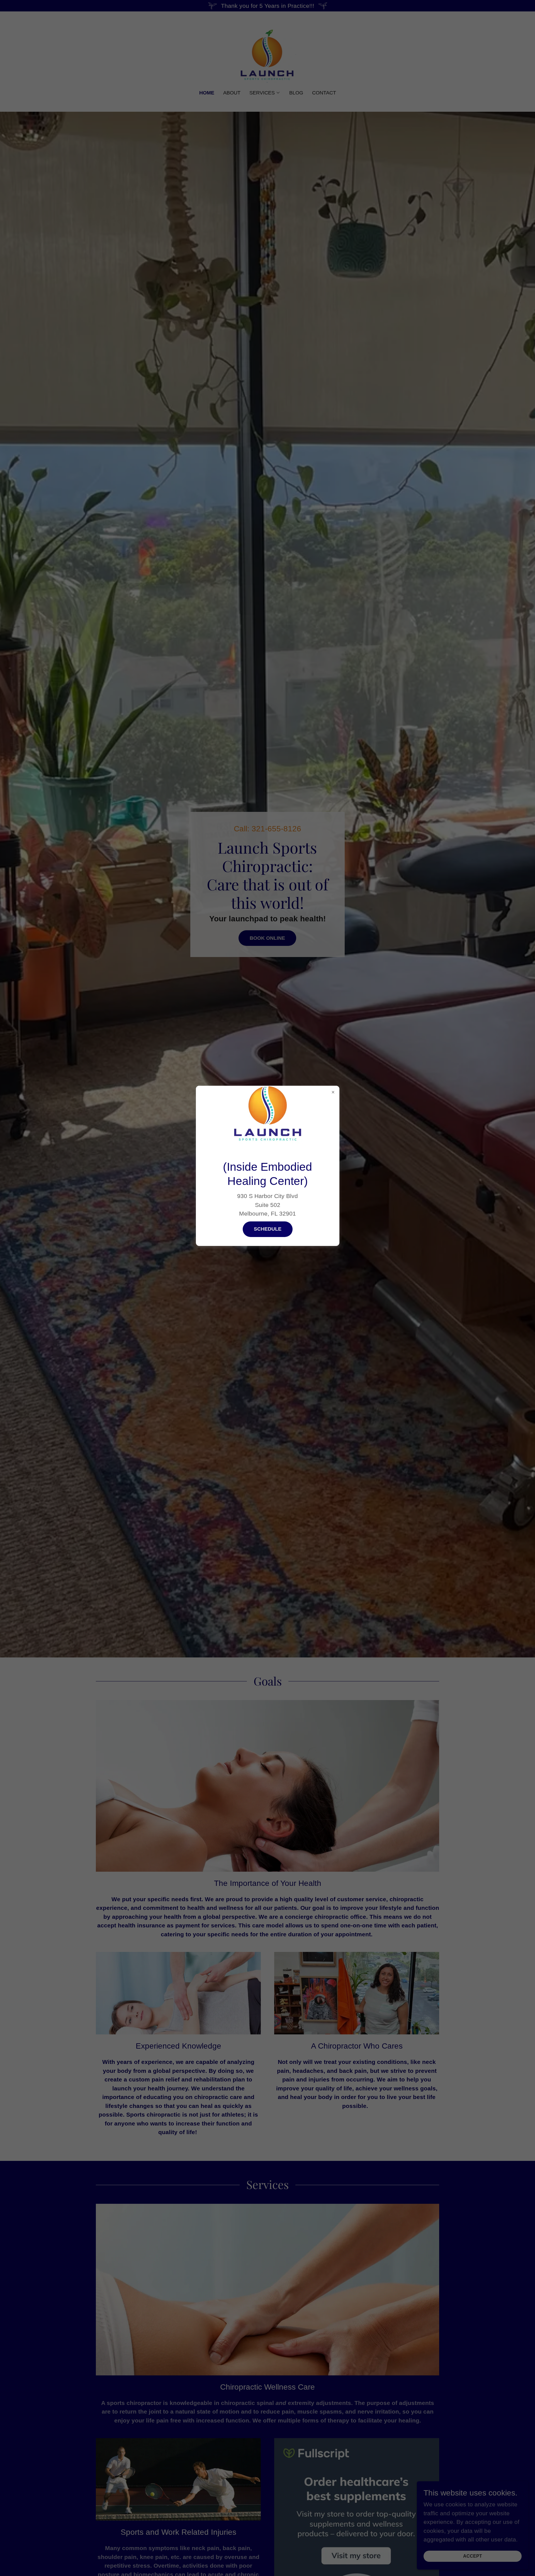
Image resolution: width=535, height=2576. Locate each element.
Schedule (268, 1229)
